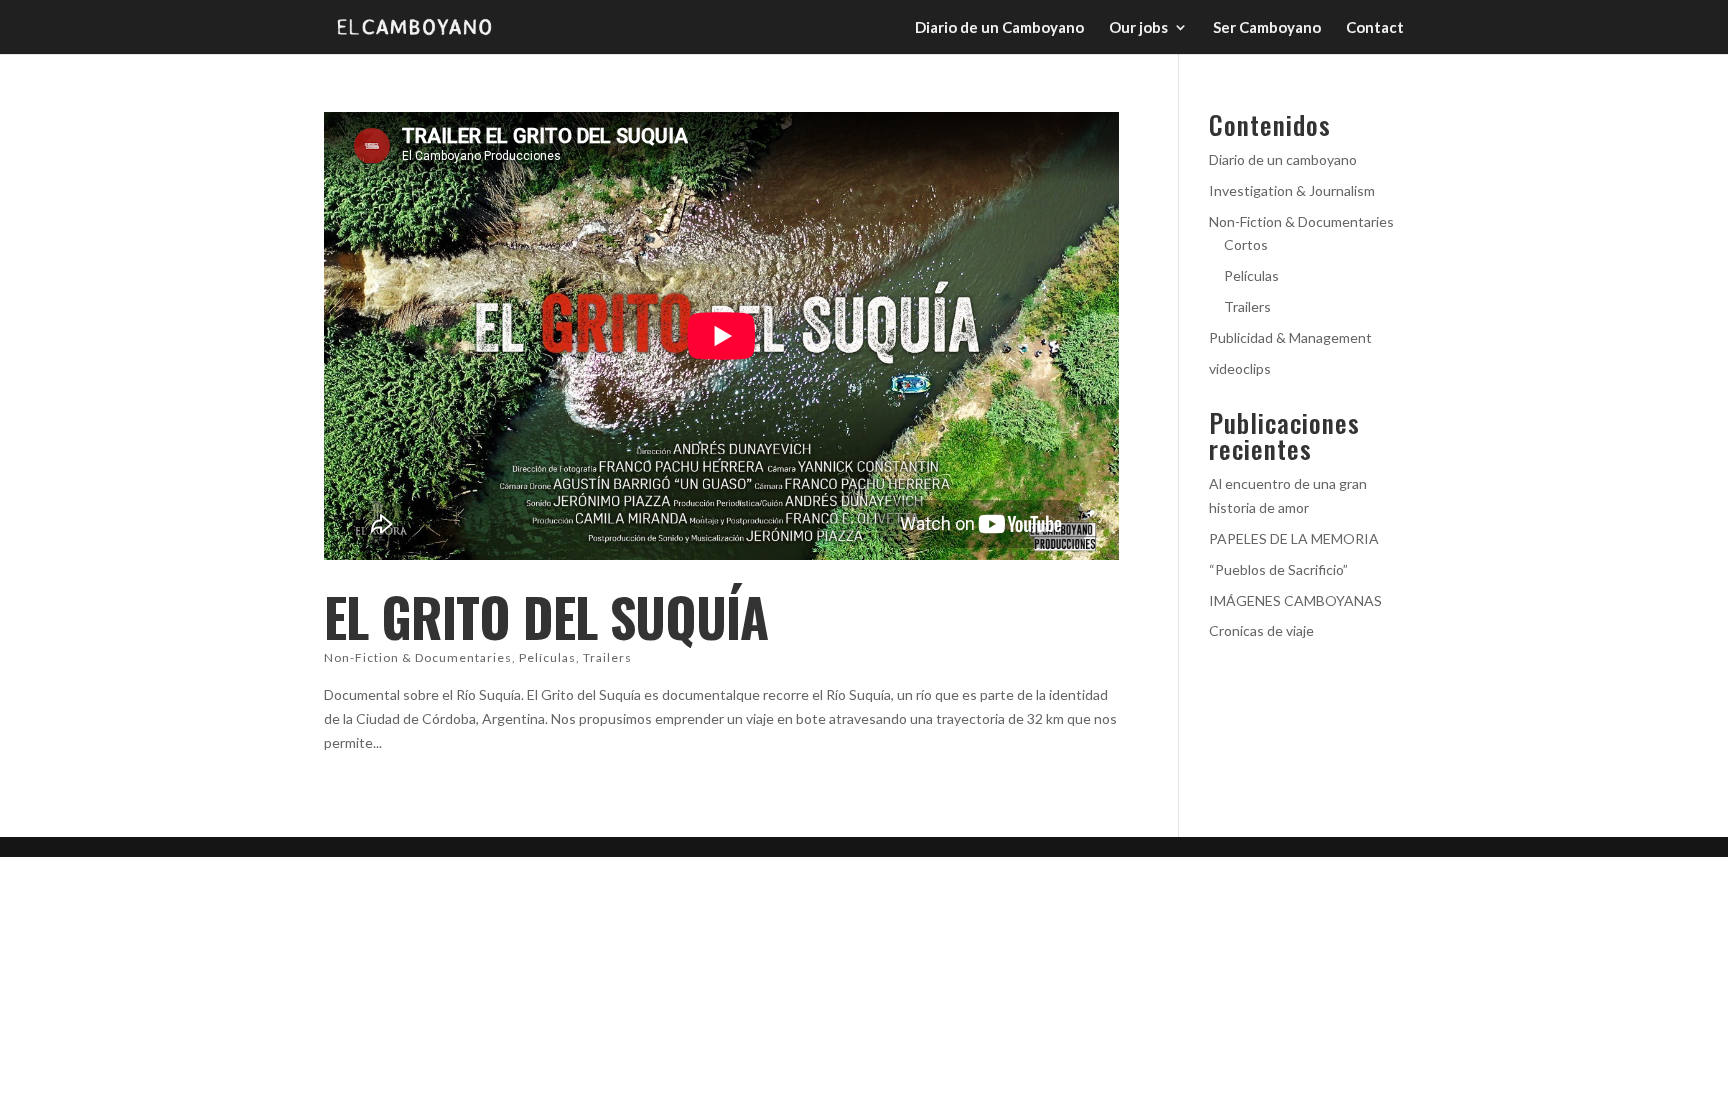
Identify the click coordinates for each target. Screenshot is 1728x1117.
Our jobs (1138, 28)
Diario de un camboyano (1283, 159)
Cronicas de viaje (1261, 630)
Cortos (1246, 244)
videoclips (1240, 368)
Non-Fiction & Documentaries (418, 657)
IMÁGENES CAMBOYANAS (1295, 600)
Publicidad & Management (1290, 337)
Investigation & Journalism (1292, 190)
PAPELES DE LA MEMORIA (1294, 538)
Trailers (607, 657)
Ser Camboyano (1267, 28)
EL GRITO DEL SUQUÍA (546, 616)
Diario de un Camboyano (999, 28)
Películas (547, 657)
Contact (1375, 28)
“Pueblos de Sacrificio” (1278, 569)
